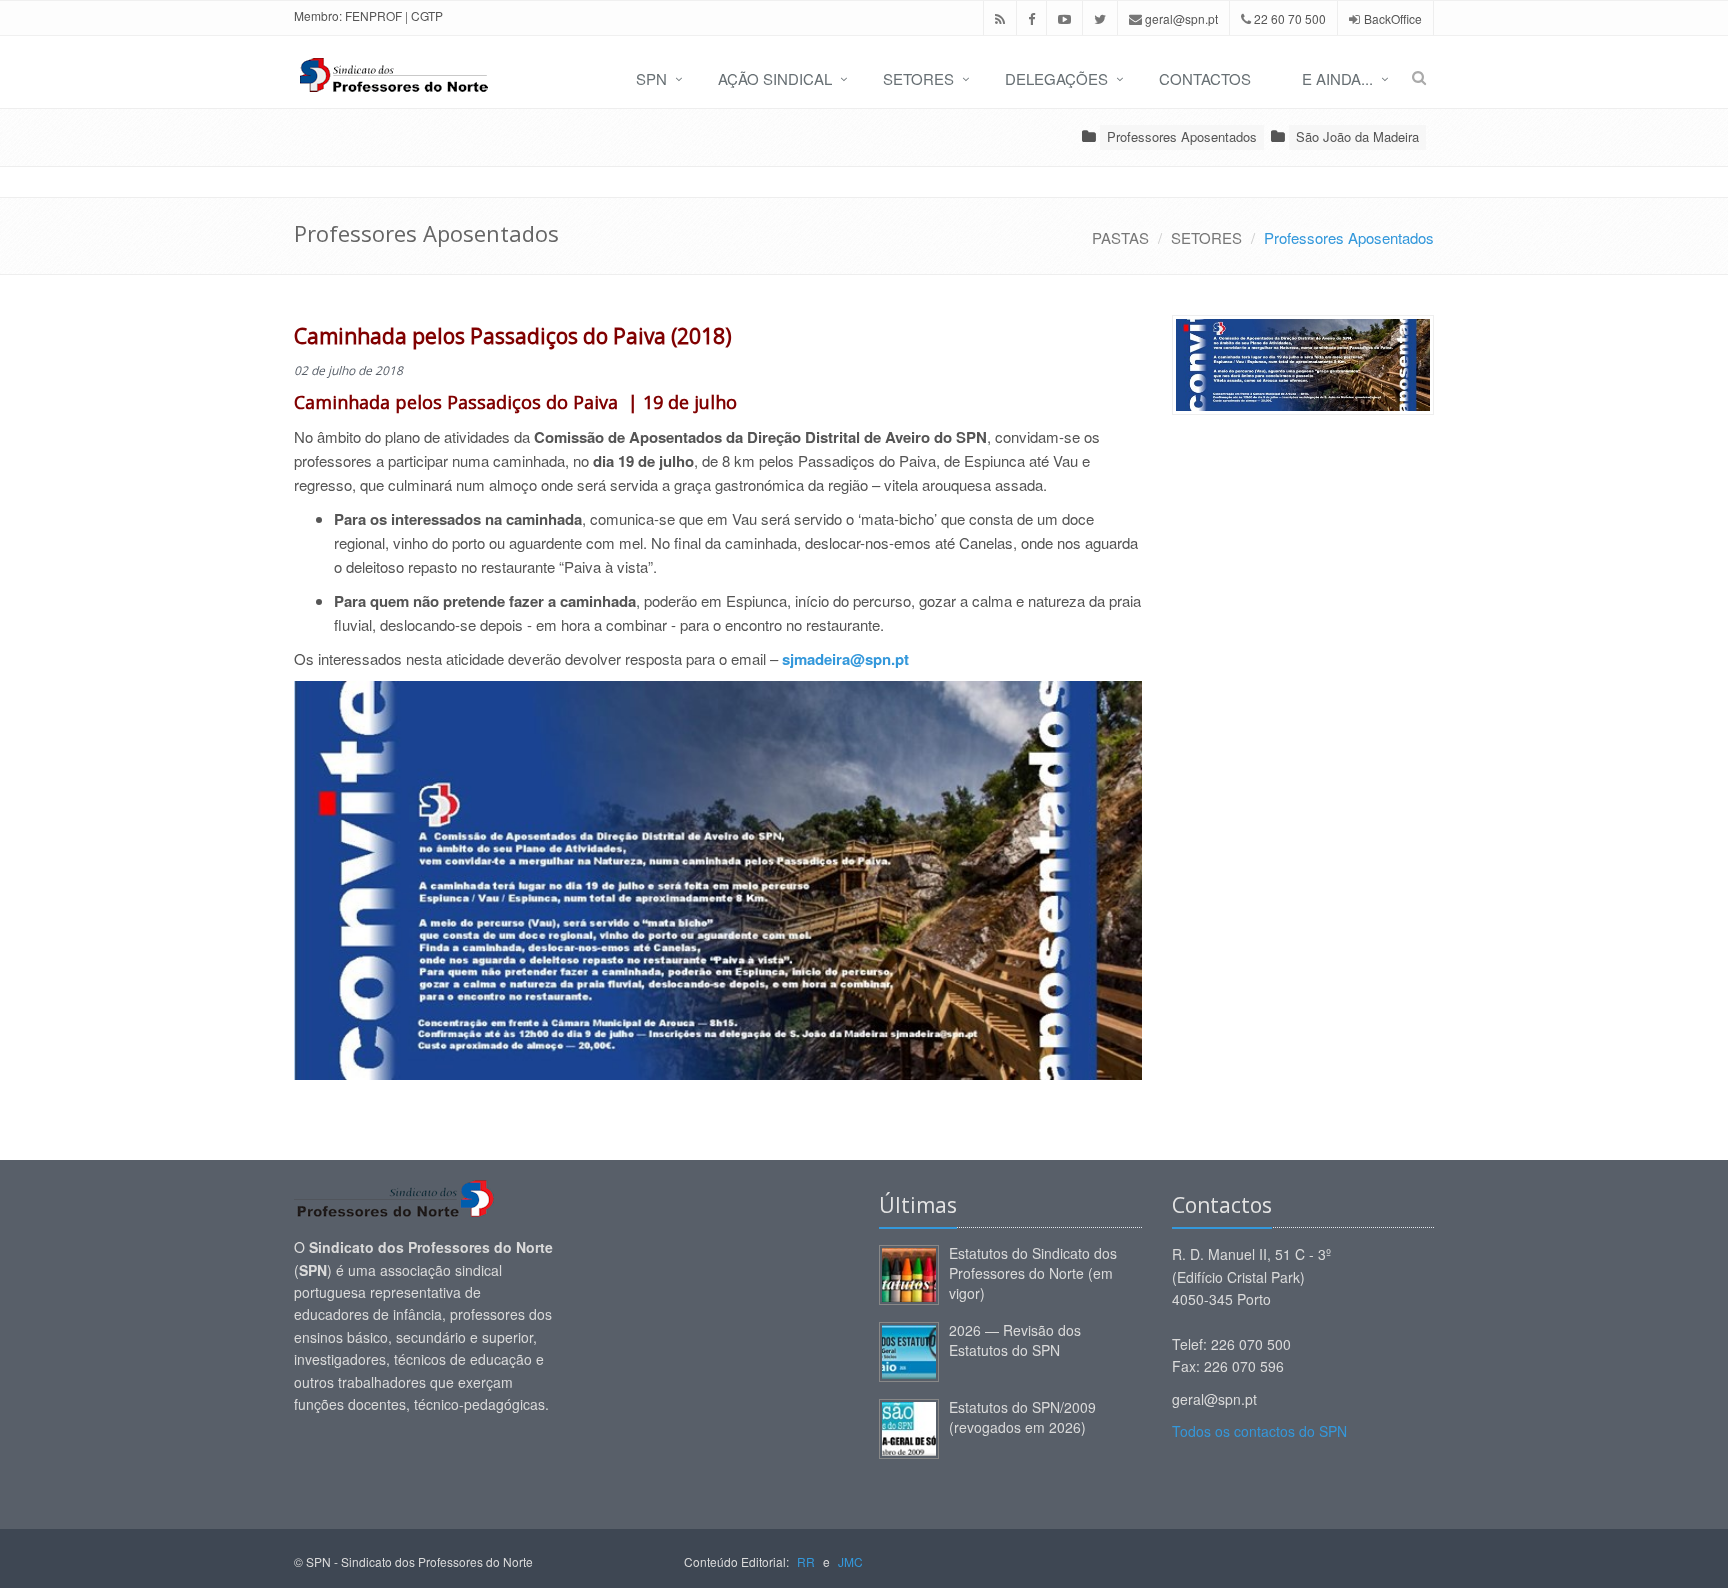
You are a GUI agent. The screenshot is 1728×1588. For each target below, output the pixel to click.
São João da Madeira (1357, 136)
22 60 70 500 (1288, 18)
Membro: (318, 15)
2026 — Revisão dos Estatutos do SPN (1015, 1340)
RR (806, 1561)
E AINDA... (1337, 78)
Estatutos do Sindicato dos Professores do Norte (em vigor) (1033, 1273)
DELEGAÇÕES (1056, 78)
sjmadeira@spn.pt (845, 659)
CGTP (427, 15)
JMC (850, 1561)
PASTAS (1120, 237)
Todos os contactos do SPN (1259, 1431)
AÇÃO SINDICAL (775, 78)
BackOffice (1393, 18)
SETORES (918, 78)
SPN (651, 78)
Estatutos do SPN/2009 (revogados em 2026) (1022, 1417)
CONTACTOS (1205, 78)
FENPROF (373, 15)
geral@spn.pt (1180, 18)
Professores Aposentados (1182, 136)
